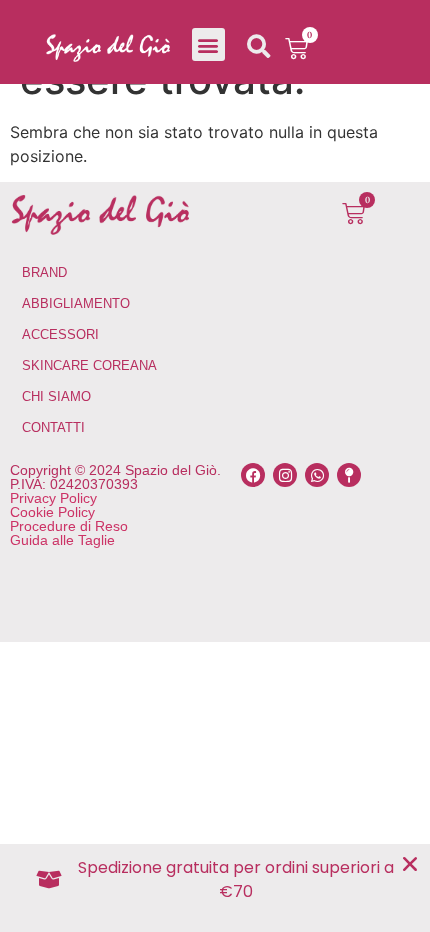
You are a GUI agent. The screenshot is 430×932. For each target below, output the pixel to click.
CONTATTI (53, 427)
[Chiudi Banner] (410, 864)
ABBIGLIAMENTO (76, 303)
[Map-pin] (349, 475)
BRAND (44, 272)
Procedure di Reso (69, 526)
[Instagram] (285, 475)
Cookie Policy (52, 512)
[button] (208, 44)
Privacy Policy (53, 498)
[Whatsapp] (317, 475)
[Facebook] (253, 475)
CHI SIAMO (56, 396)
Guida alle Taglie (62, 540)
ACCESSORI (60, 334)
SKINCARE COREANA (89, 365)
